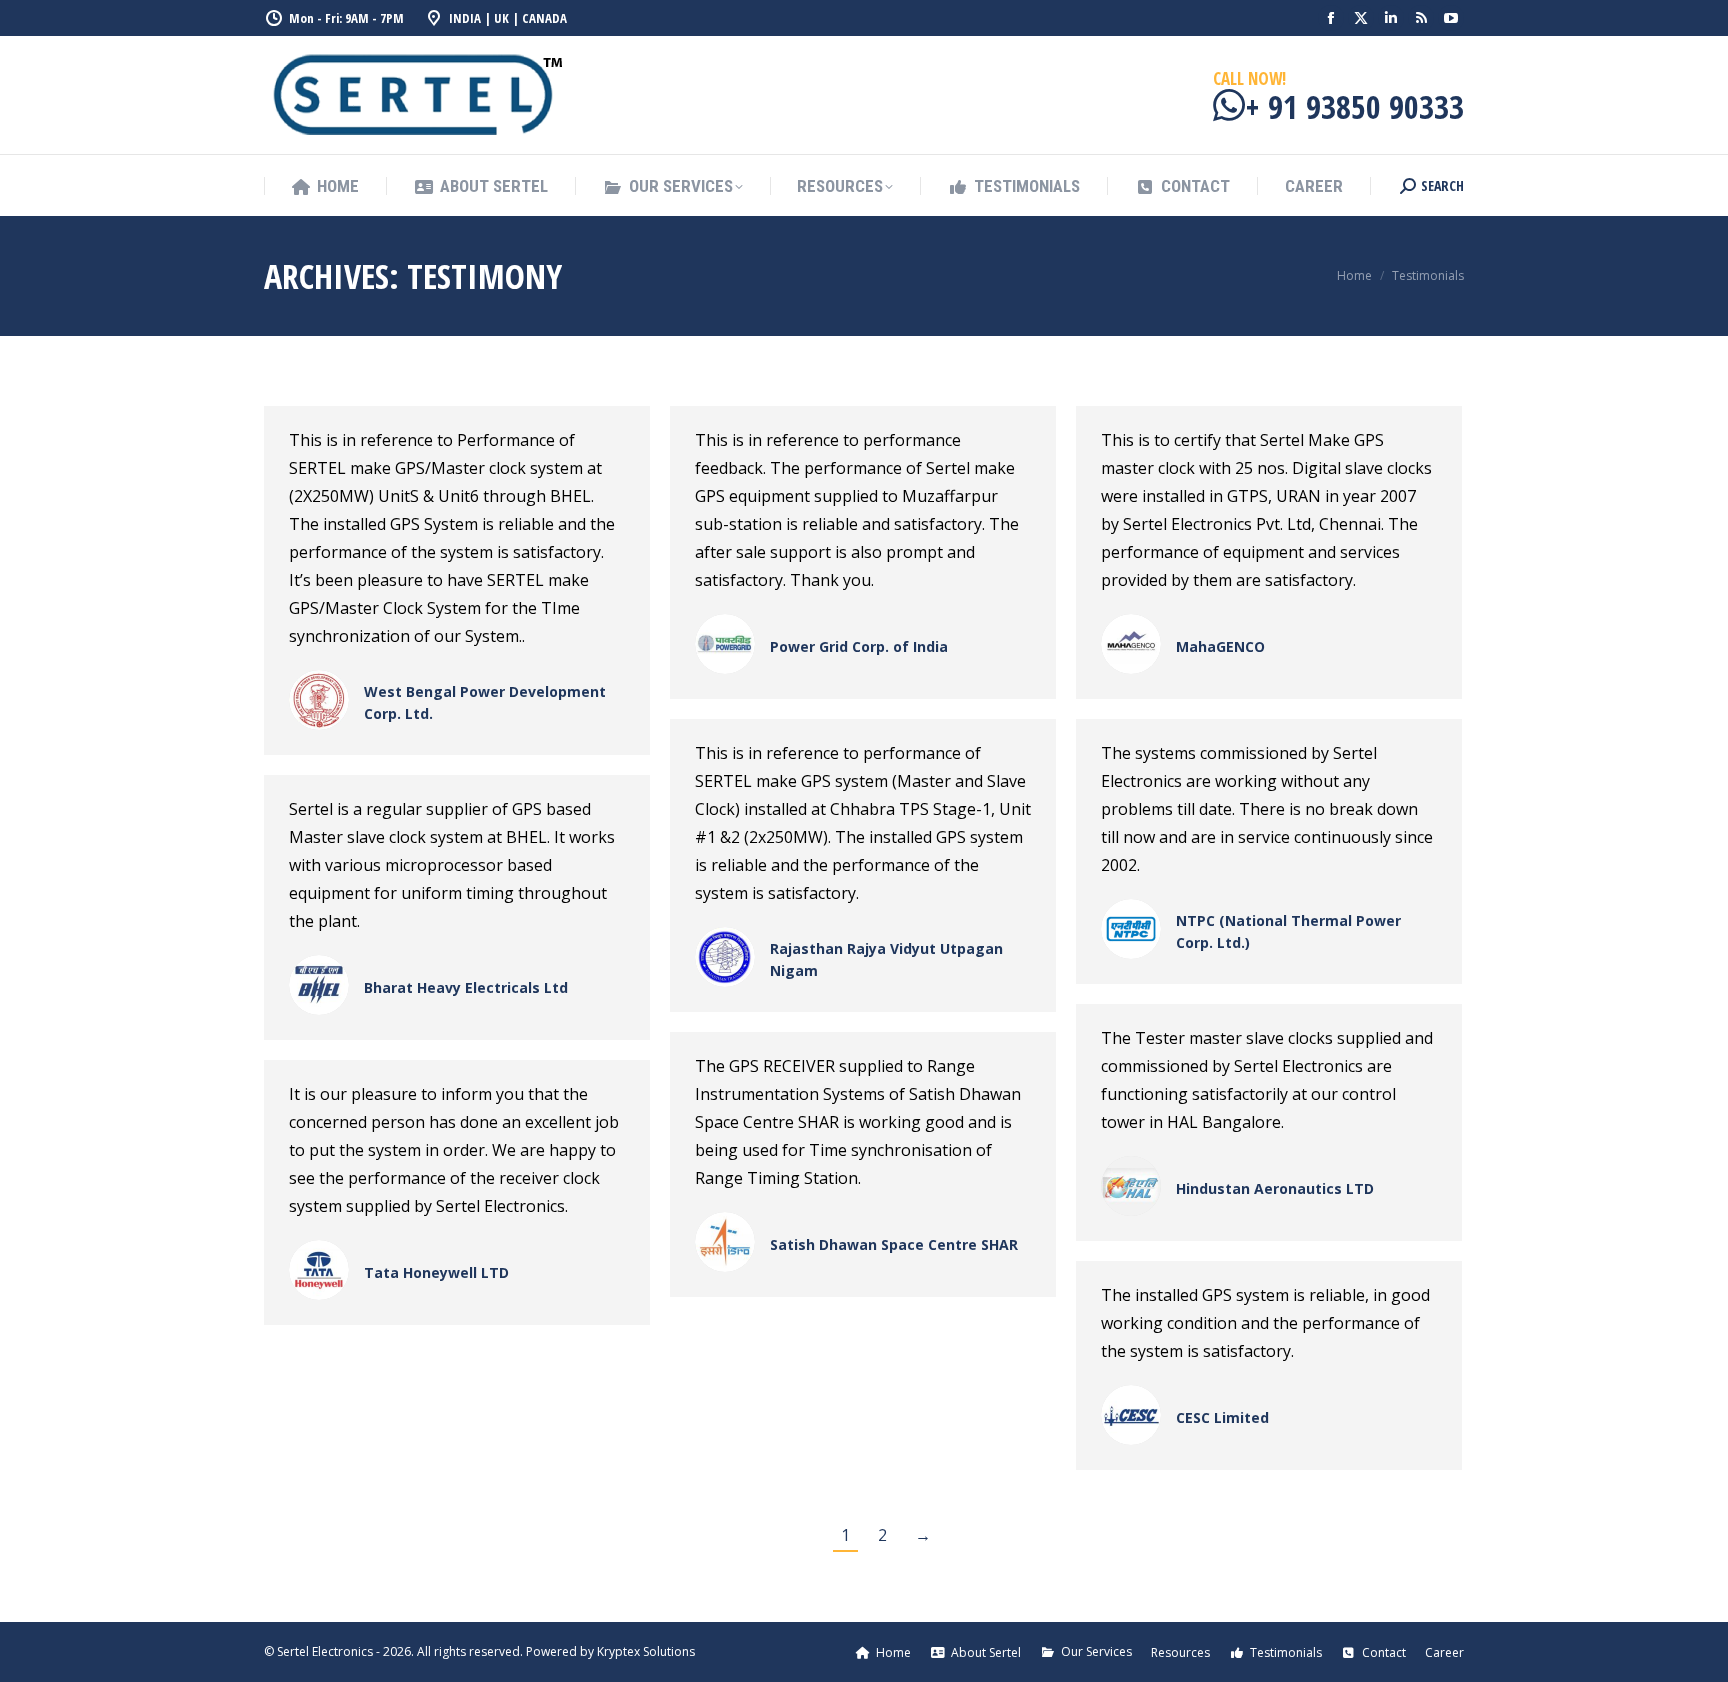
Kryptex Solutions (646, 1651)
